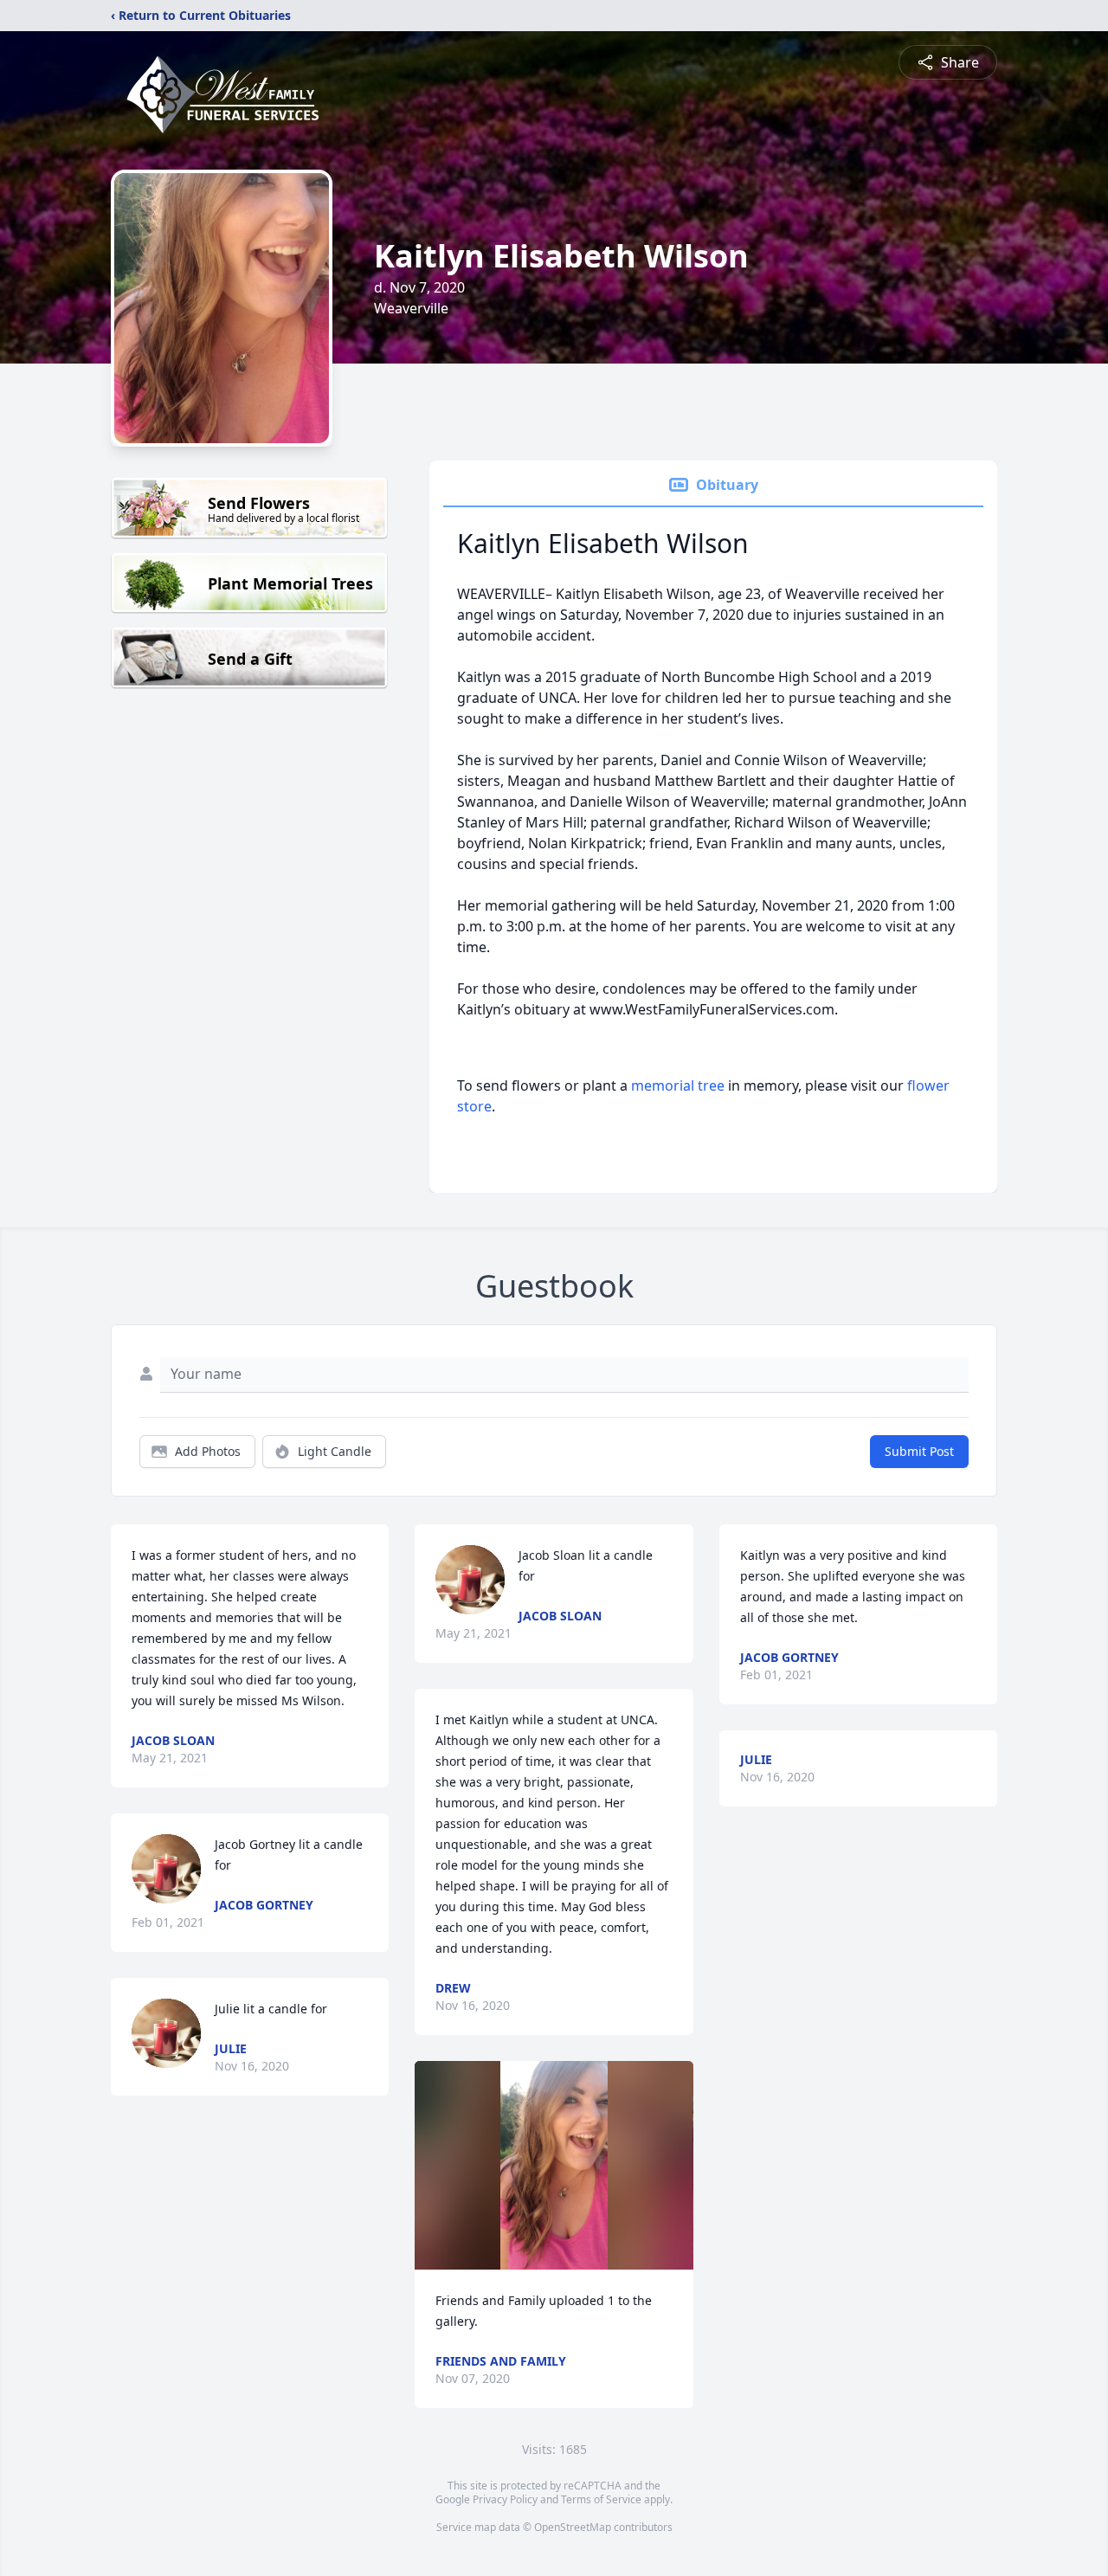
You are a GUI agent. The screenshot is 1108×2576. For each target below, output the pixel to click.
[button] (554, 2165)
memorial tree (678, 1085)
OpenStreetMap (573, 2527)
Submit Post (919, 1451)
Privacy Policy (505, 2499)
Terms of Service (601, 2499)
